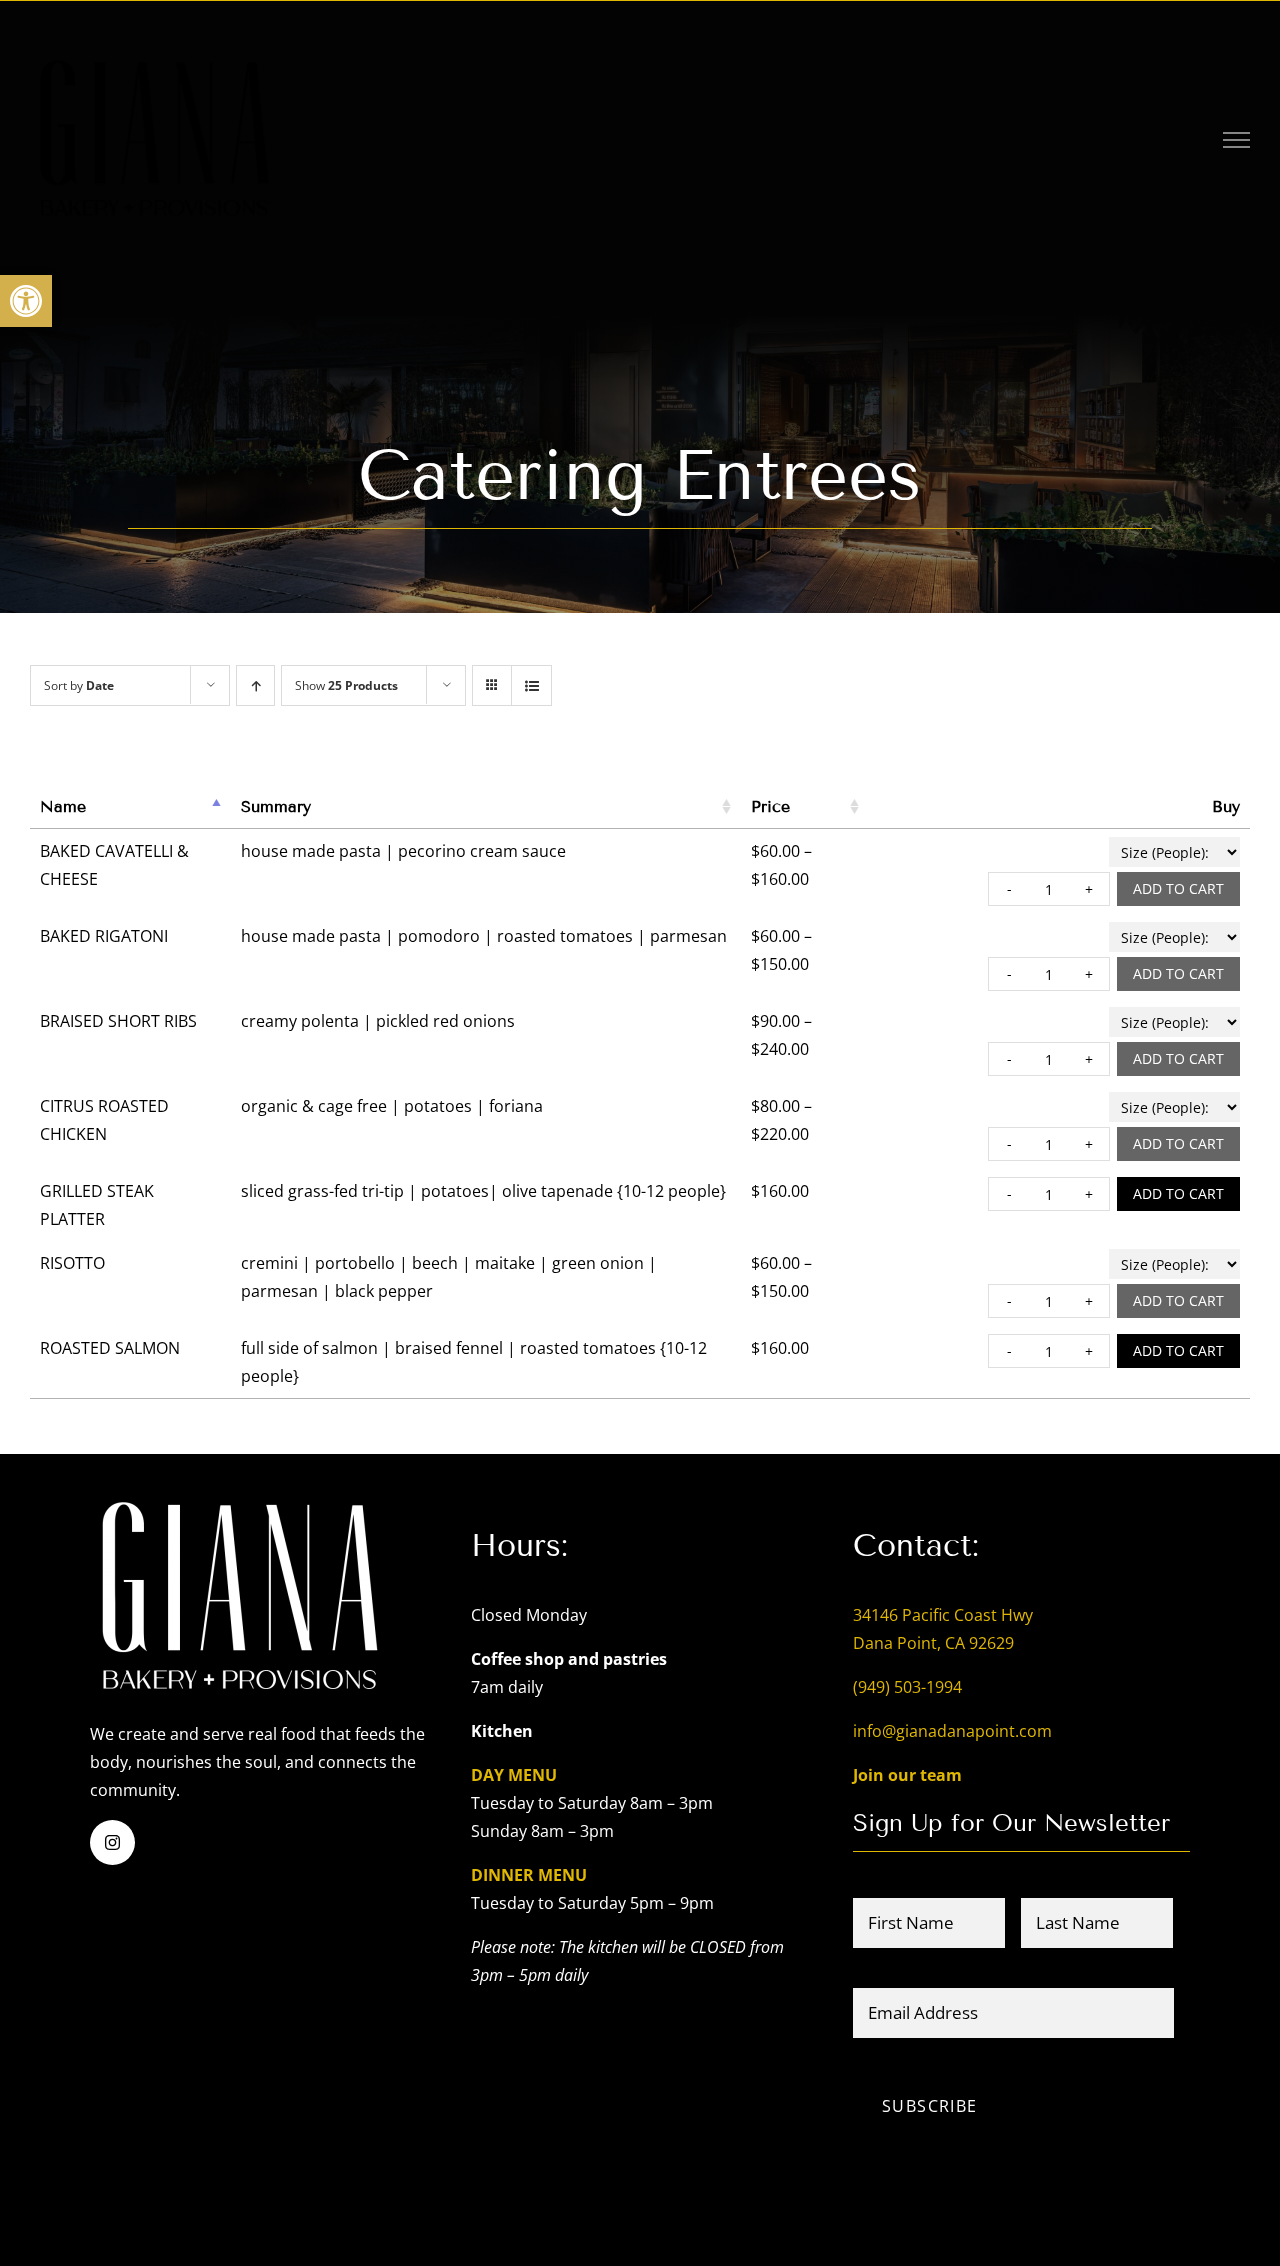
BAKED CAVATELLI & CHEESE (114, 865)
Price (770, 806)
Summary (276, 806)
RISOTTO (72, 1263)
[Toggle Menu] (1237, 140)
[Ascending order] (255, 685)
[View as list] (531, 685)
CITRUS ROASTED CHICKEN (104, 1120)
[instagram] (112, 1842)
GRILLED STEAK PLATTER (97, 1205)
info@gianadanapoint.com (952, 1731)
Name (63, 806)
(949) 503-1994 (907, 1687)
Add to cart (1178, 888)
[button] (26, 301)
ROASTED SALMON (110, 1348)
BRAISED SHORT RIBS (118, 1021)
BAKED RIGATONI (104, 936)
